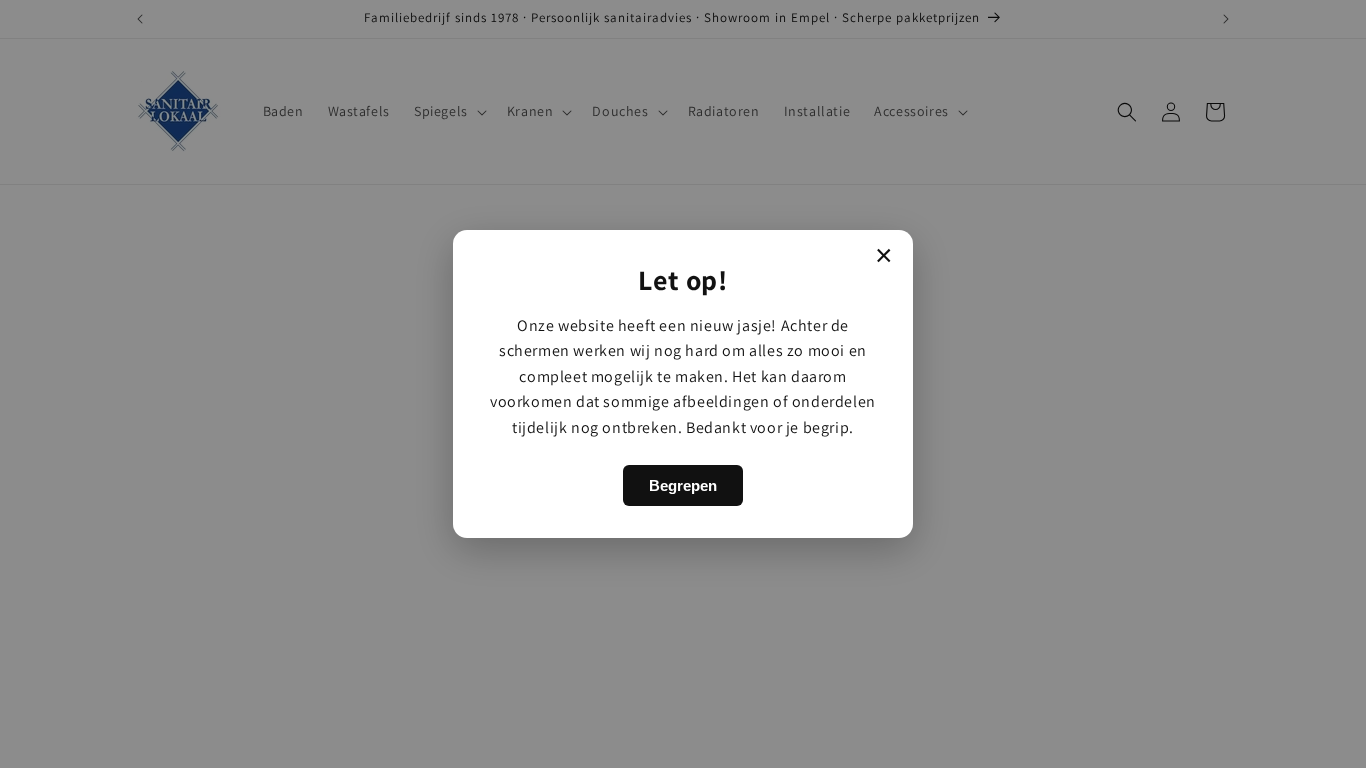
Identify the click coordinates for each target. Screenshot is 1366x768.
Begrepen (683, 485)
